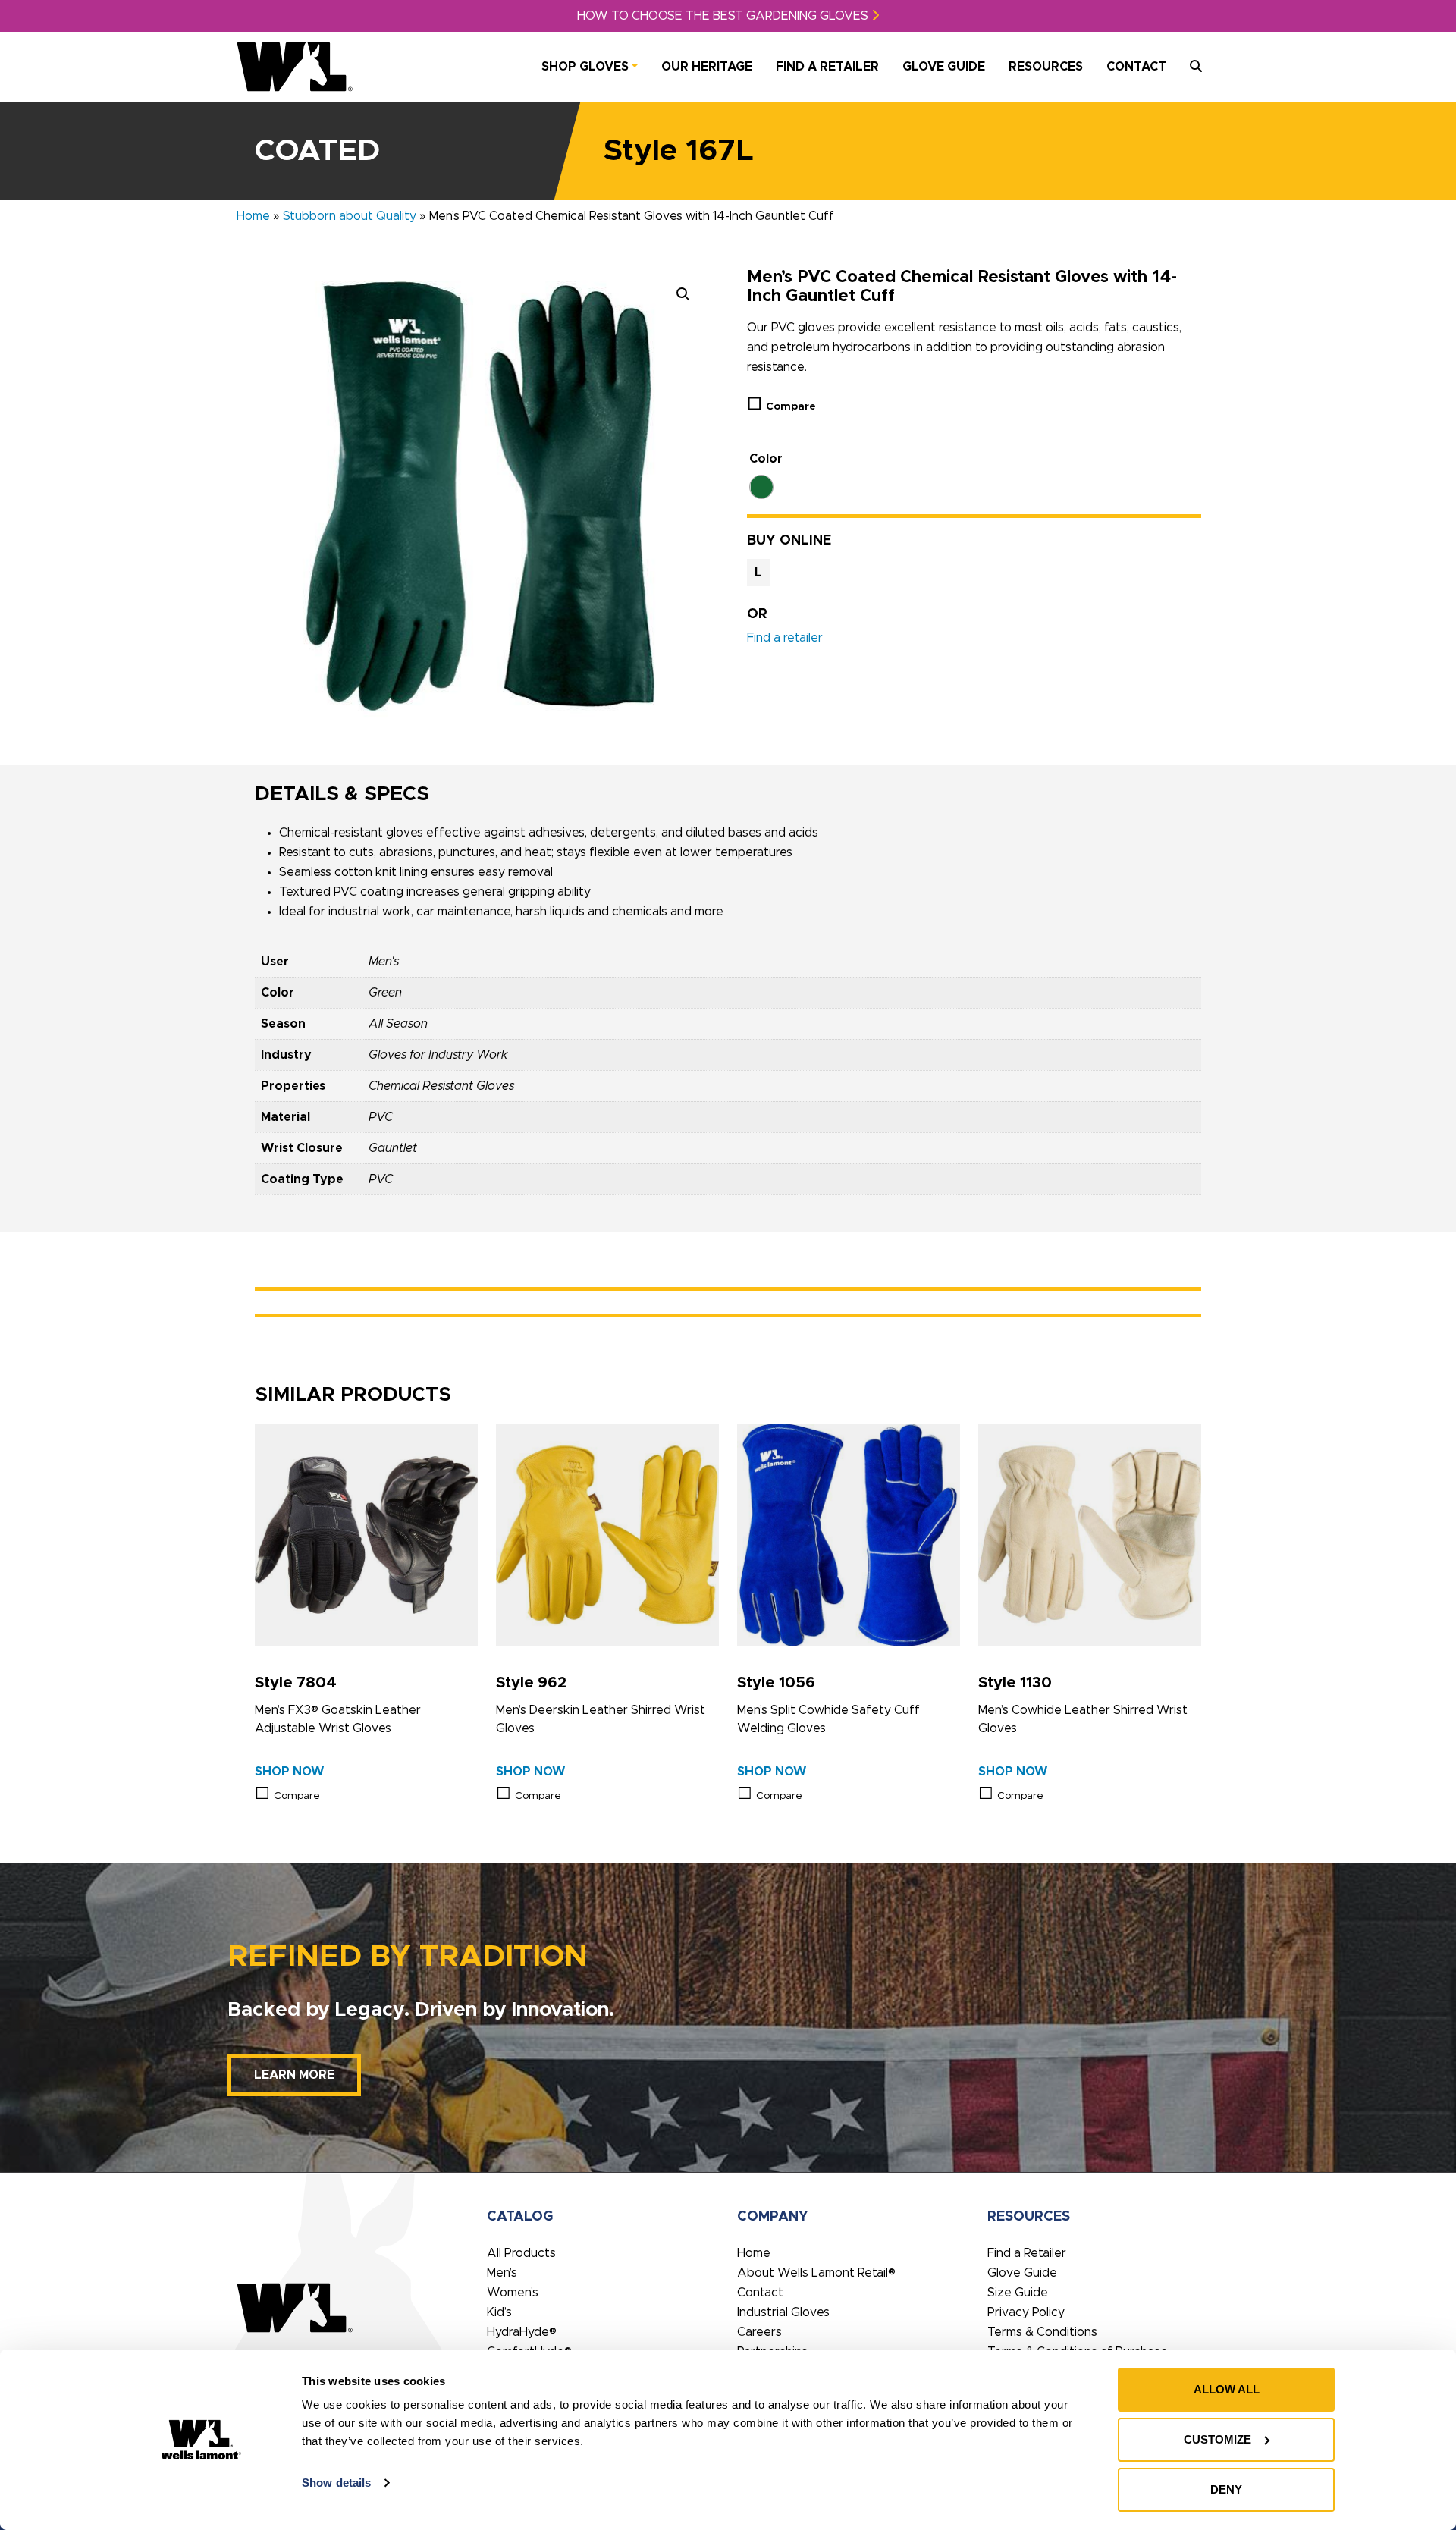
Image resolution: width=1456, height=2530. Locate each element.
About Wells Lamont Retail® (816, 2273)
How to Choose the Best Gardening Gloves (724, 16)
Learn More (294, 2075)
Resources (1046, 67)
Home (253, 216)
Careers (759, 2332)
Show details (336, 2483)
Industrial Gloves (783, 2312)
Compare (791, 406)
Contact (1136, 67)
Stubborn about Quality (350, 216)
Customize (1218, 2439)
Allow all (1227, 2389)
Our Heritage (707, 67)
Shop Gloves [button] (585, 67)
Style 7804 (296, 1683)
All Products (521, 2253)
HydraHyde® (522, 2332)
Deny (1226, 2489)
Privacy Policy (1026, 2312)
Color (766, 459)
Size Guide (1018, 2293)
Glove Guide (944, 67)
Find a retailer (785, 638)
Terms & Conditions (1042, 2332)
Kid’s (499, 2312)
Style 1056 (776, 1683)
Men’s (502, 2273)
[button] (683, 294)
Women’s (513, 2293)
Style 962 (531, 1683)
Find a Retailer (827, 67)
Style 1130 (1015, 1683)
